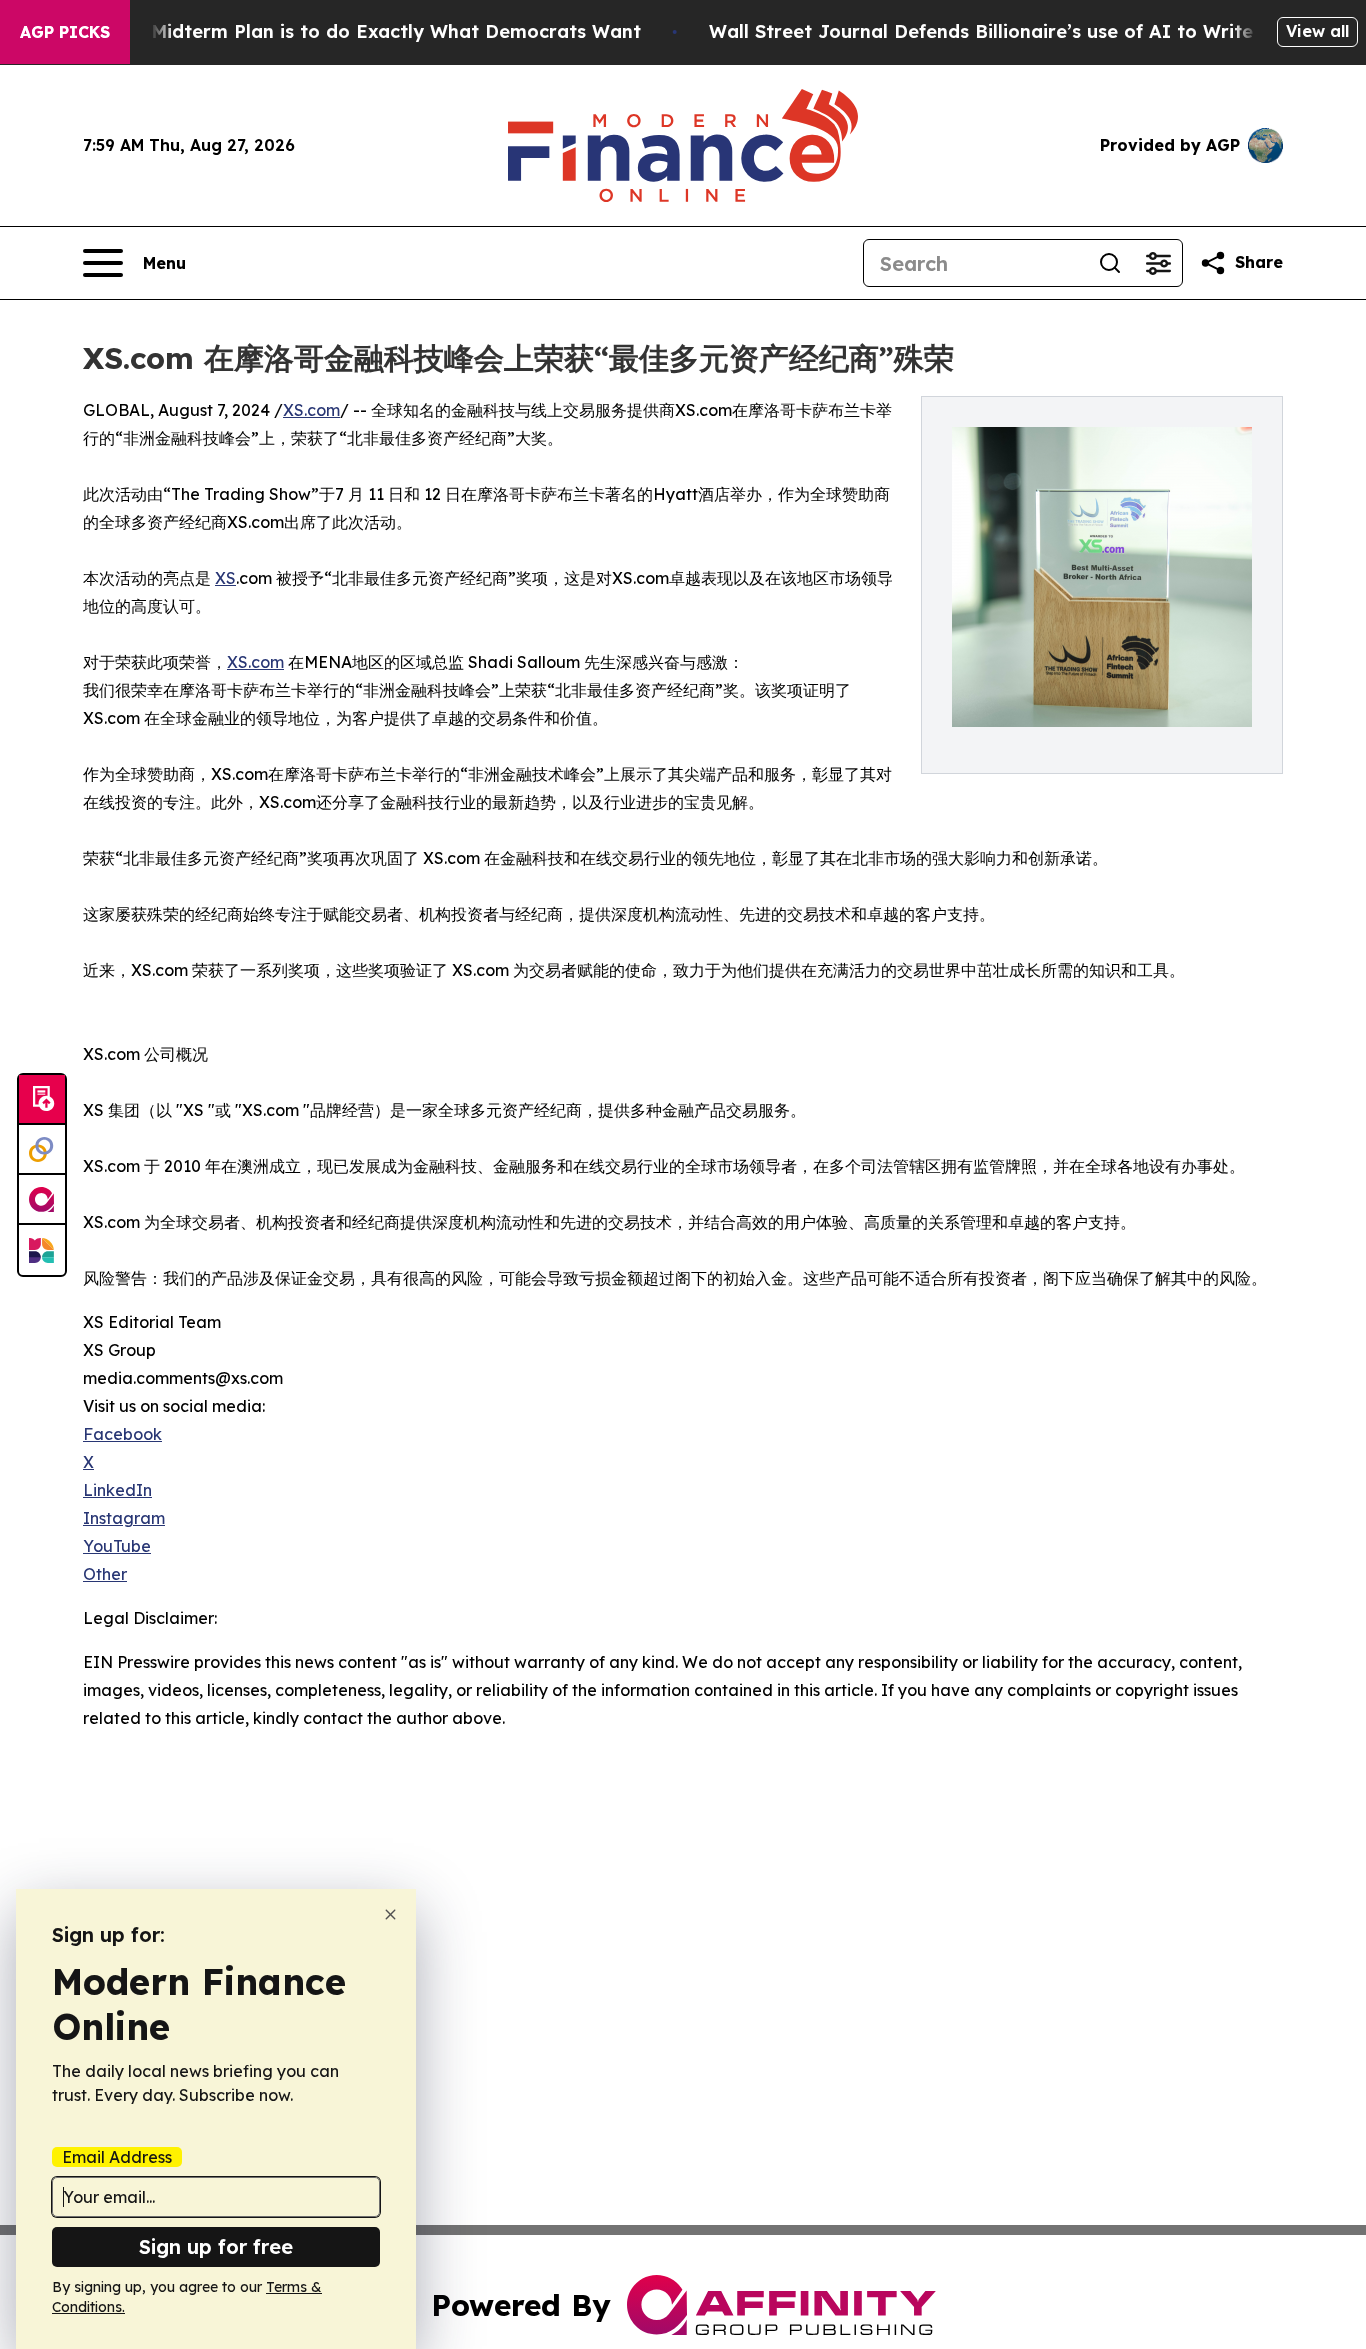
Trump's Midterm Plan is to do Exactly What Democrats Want (357, 31)
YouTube (117, 1546)
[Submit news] (42, 1100)
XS (225, 578)
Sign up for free (216, 2246)
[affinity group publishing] (42, 1200)
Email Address (117, 2157)
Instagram (124, 1518)
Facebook (122, 1434)
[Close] (390, 1914)
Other (105, 1574)
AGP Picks (65, 32)
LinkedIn (117, 1490)
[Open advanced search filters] (1158, 263)
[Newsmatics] (42, 1250)
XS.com (311, 410)
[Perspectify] (42, 1150)
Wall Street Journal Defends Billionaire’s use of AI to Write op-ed (1011, 31)
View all (1317, 31)
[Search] (1110, 263)
